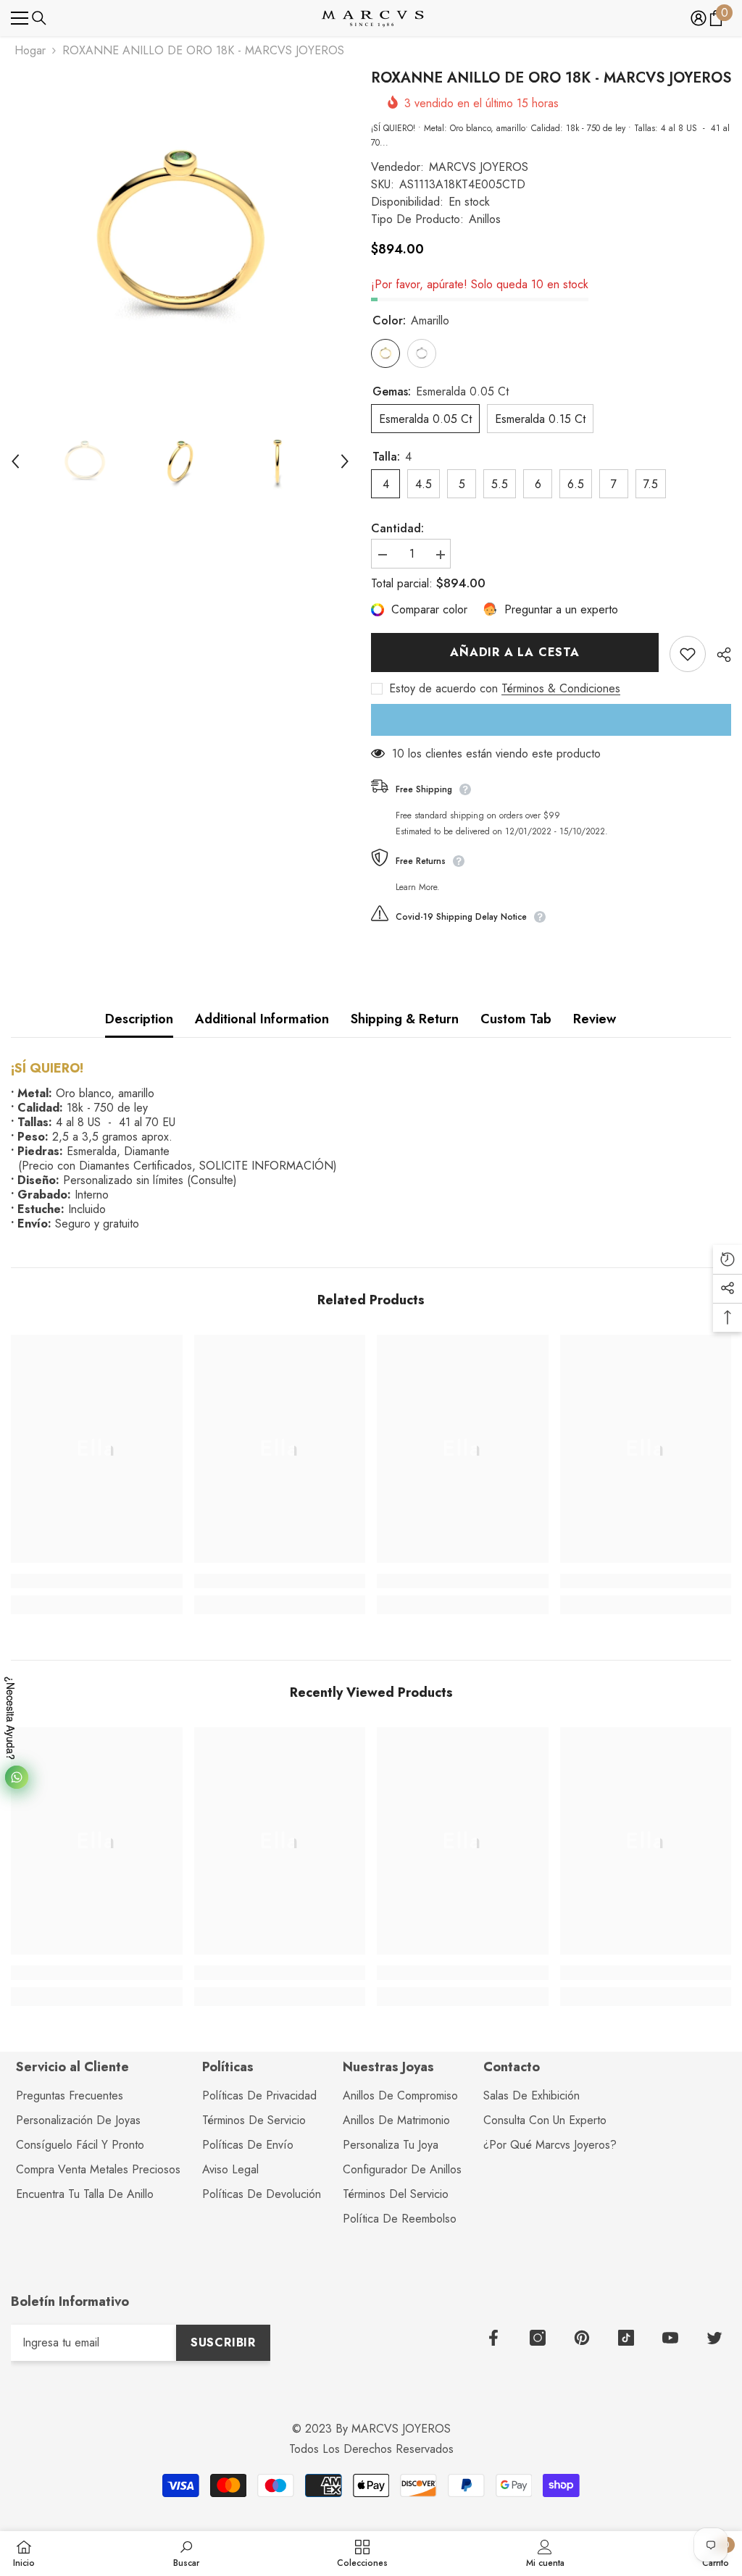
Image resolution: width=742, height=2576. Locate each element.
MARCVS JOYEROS (479, 167)
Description (139, 1019)
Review (595, 1019)
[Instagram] (538, 2338)
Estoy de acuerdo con (443, 689)
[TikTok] (626, 2338)
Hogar (30, 51)
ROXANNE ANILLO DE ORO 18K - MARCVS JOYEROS (551, 78)
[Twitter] (714, 2338)
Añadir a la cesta (515, 652)
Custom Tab (516, 1019)
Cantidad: (397, 529)
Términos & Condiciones (561, 689)
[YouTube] (670, 2338)
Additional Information (262, 1019)
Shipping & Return (405, 1019)
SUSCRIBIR (223, 2342)
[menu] (20, 18)
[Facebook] (493, 2338)
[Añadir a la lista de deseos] (688, 654)
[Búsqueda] (39, 18)
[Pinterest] (582, 2338)
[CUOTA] (718, 655)
